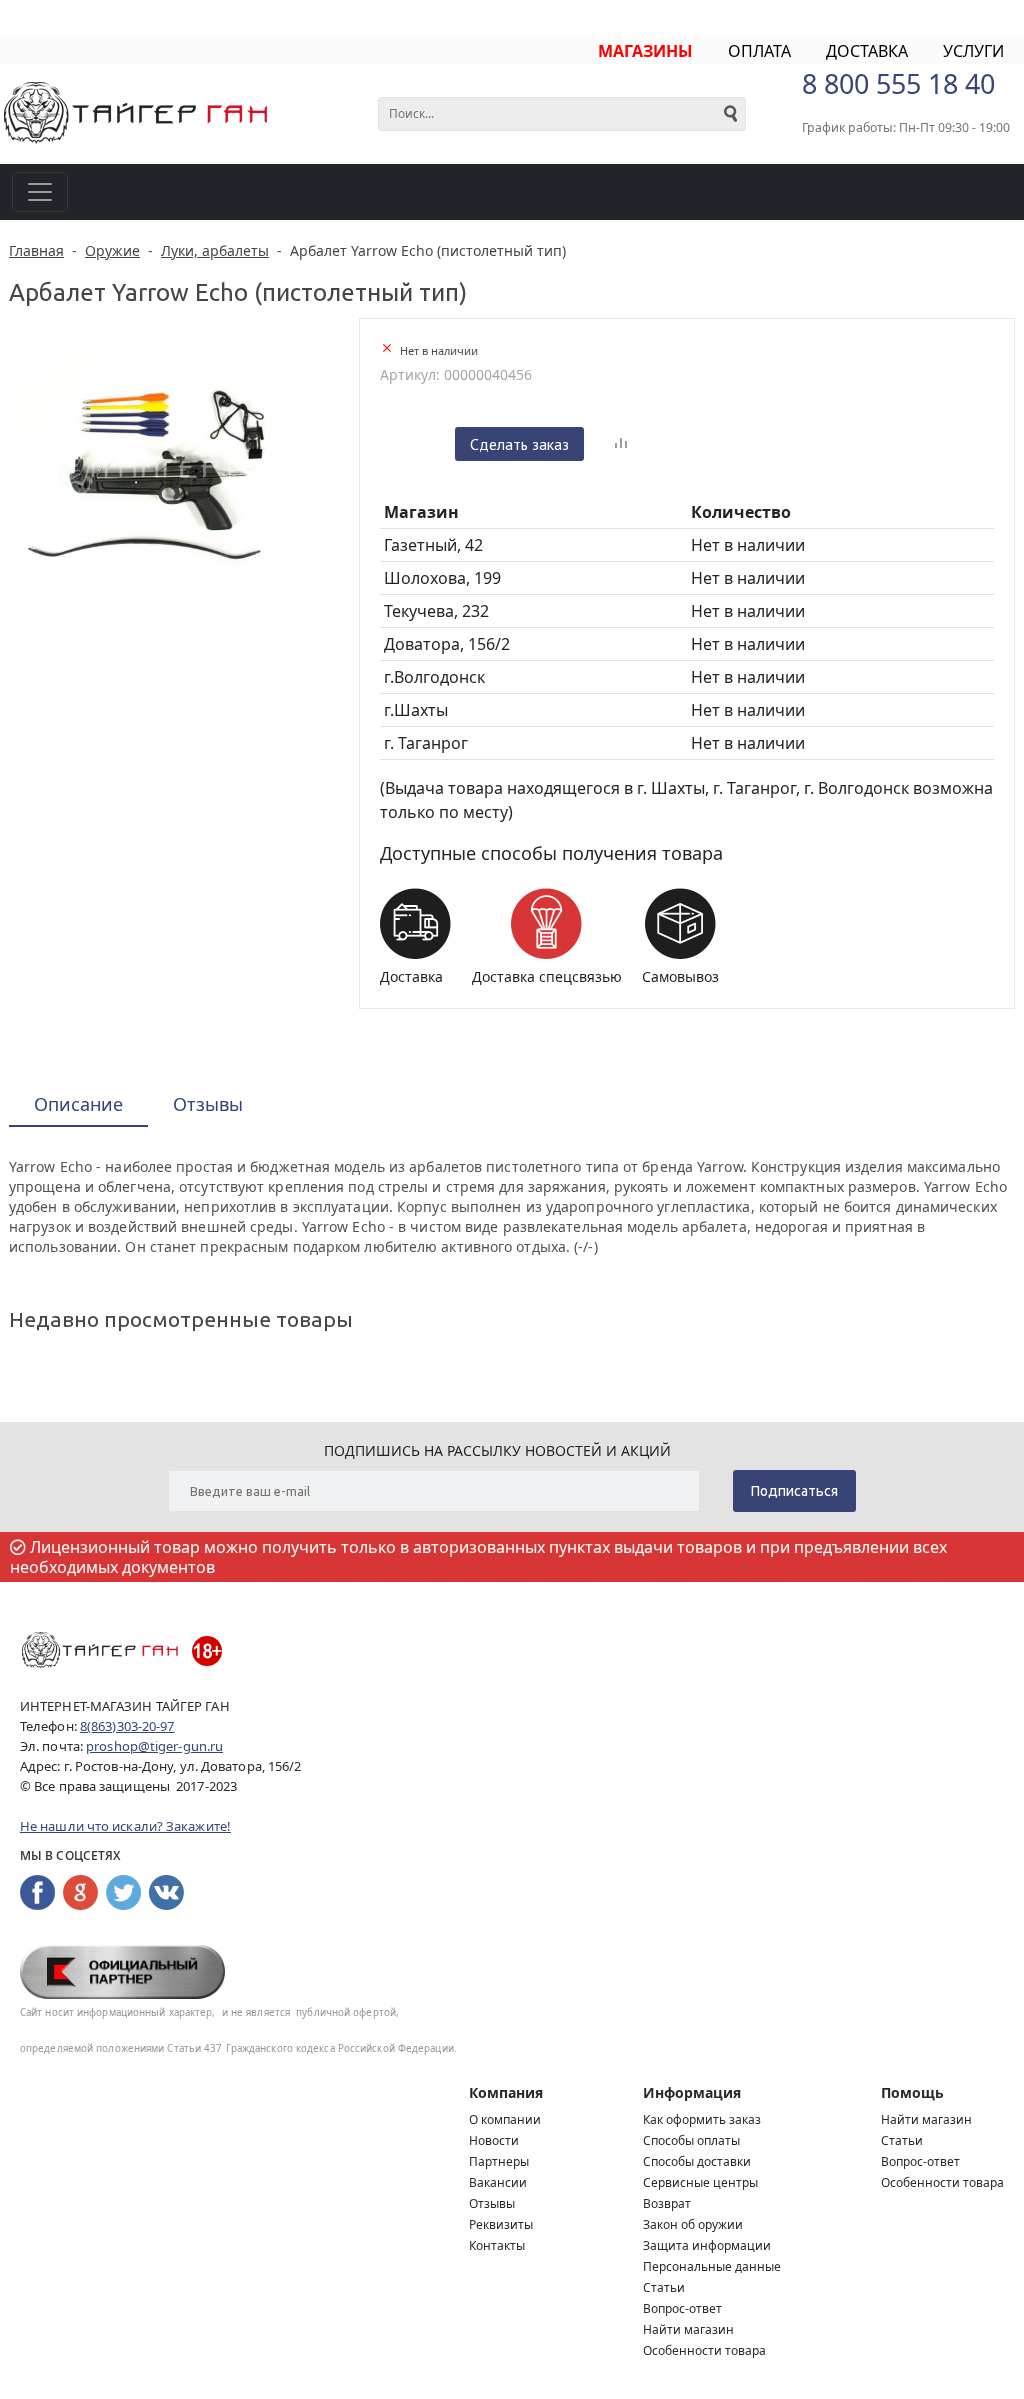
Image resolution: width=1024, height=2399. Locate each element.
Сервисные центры (700, 2182)
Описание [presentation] (78, 1104)
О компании (505, 2119)
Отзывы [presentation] (208, 1104)
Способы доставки (697, 2161)
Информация (692, 2092)
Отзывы (492, 2203)
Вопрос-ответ (682, 2308)
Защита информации (707, 2245)
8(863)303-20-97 (127, 1726)
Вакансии (498, 2182)
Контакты (497, 2245)
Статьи (664, 2287)
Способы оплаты (691, 2140)
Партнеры (499, 2161)
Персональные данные (712, 2266)
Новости (494, 2140)
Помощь (912, 2092)
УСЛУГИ (973, 51)
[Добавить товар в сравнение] (621, 444)
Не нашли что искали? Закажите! (125, 1826)
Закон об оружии (693, 2224)
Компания (506, 2092)
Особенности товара (704, 2350)
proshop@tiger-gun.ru (154, 1746)
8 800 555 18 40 (898, 83)
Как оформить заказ (702, 2119)
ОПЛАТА (759, 51)
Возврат (667, 2203)
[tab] (78, 1105)
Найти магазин (688, 2329)
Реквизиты (501, 2224)
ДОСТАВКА (867, 51)
